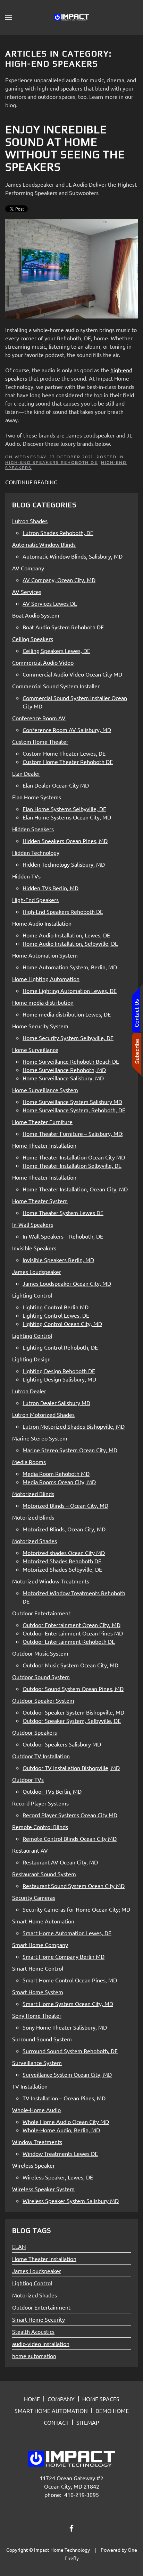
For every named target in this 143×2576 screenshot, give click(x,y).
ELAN (19, 2246)
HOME (32, 2399)
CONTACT (56, 2422)
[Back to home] (71, 17)
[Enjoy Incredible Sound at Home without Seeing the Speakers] (71, 268)
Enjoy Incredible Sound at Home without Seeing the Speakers (65, 148)
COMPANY (61, 2399)
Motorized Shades (35, 2295)
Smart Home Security (39, 2319)
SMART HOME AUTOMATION (51, 2411)
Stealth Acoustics (33, 2331)
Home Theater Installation (44, 2259)
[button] (9, 17)
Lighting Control (32, 2283)
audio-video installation (41, 2344)
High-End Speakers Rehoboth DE (51, 462)
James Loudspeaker (37, 2271)
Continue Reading (31, 482)
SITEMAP (88, 2422)
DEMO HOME (112, 2411)
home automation (34, 2356)
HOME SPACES (101, 2399)
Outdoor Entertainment (41, 2307)
